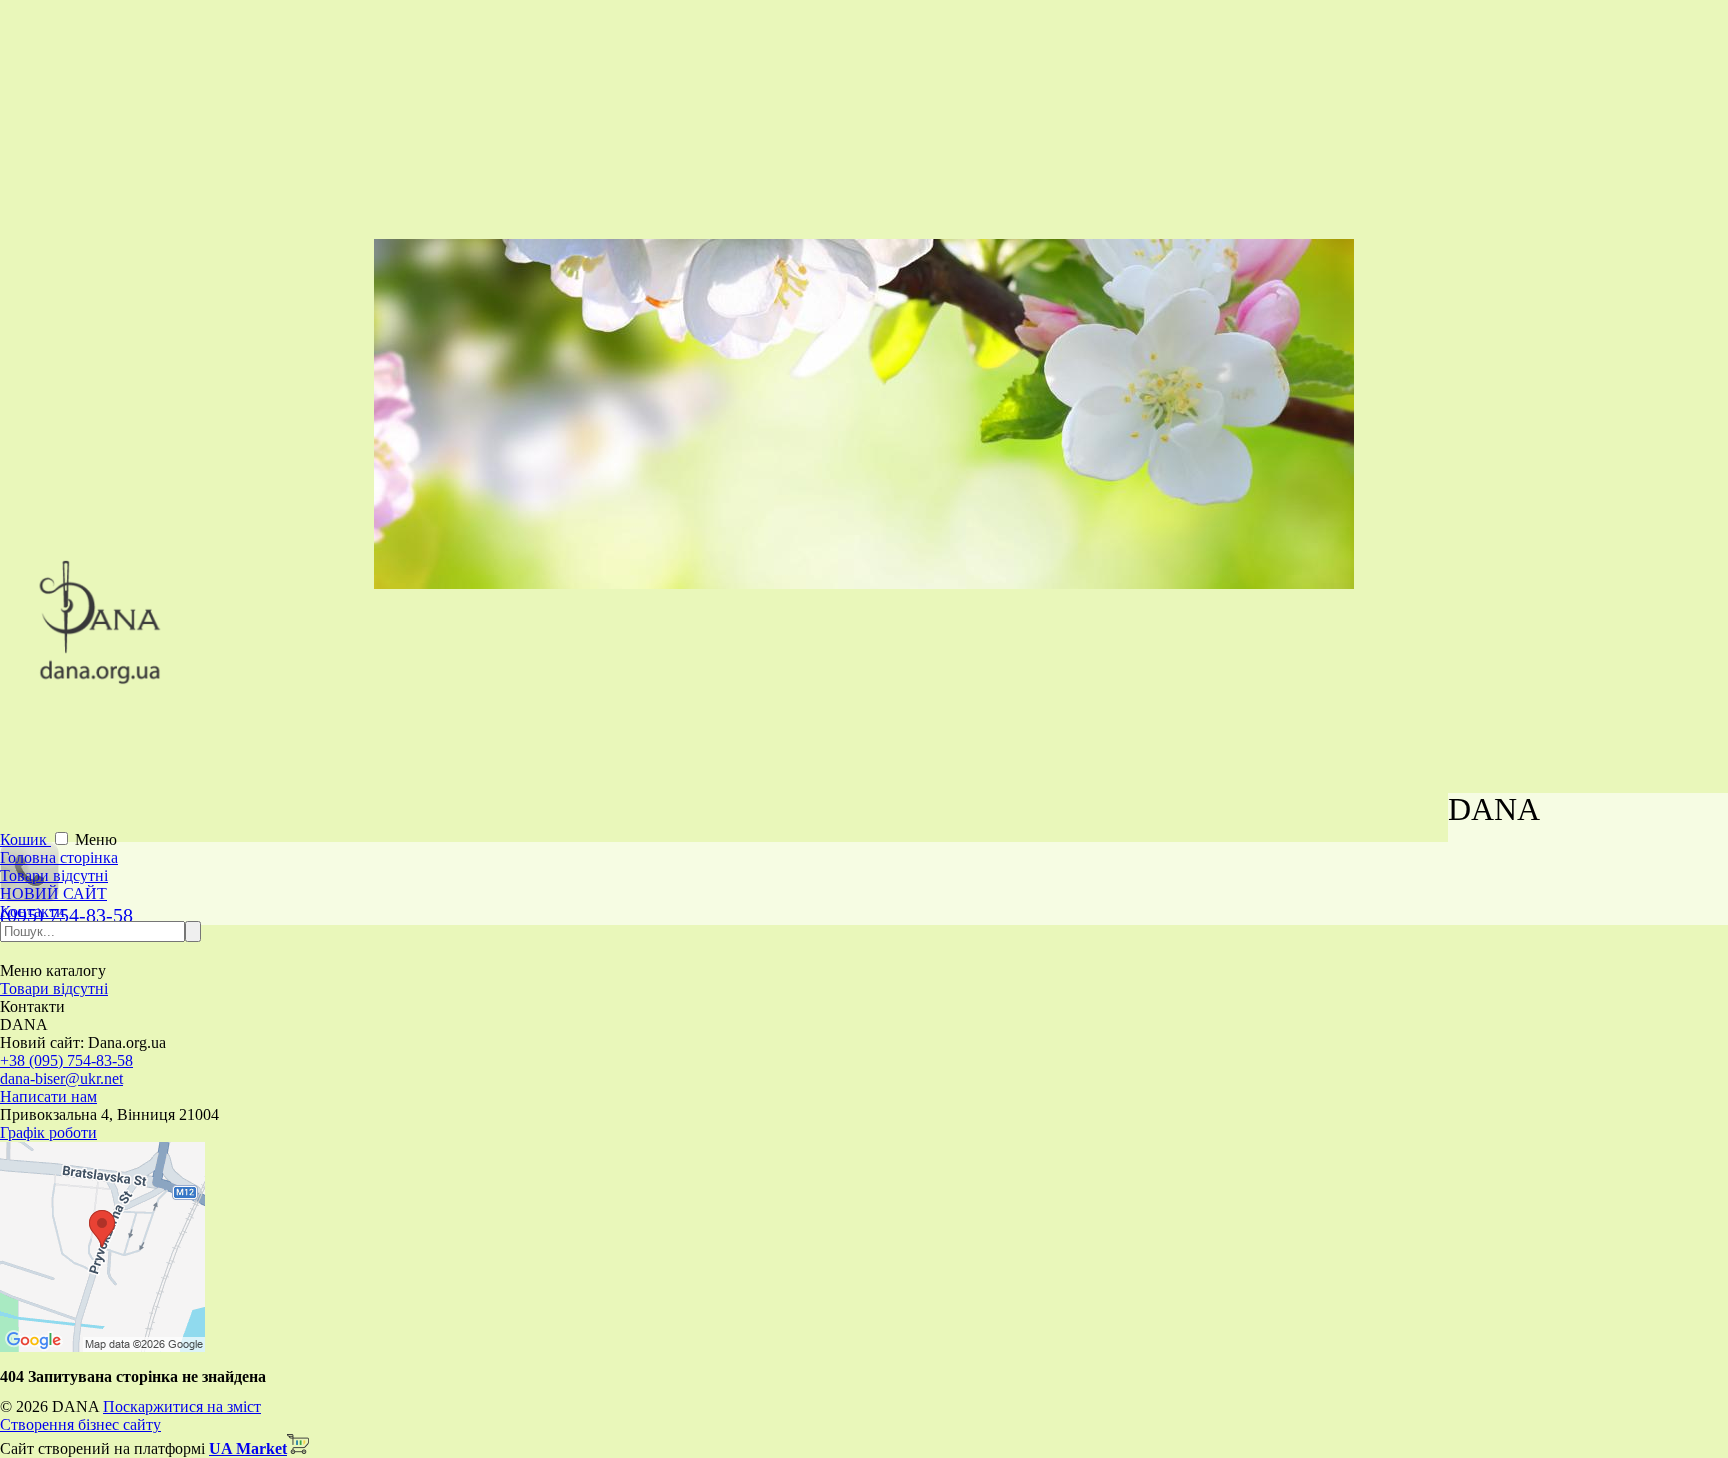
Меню (96, 839)
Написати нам (48, 1096)
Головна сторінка (59, 857)
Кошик (25, 839)
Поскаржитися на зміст (182, 1406)
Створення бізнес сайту (80, 1424)
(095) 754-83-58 (66, 915)
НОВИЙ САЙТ (53, 893)
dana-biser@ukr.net (61, 1078)
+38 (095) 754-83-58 (66, 1060)
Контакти (32, 911)
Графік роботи (48, 1132)
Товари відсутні (54, 875)
